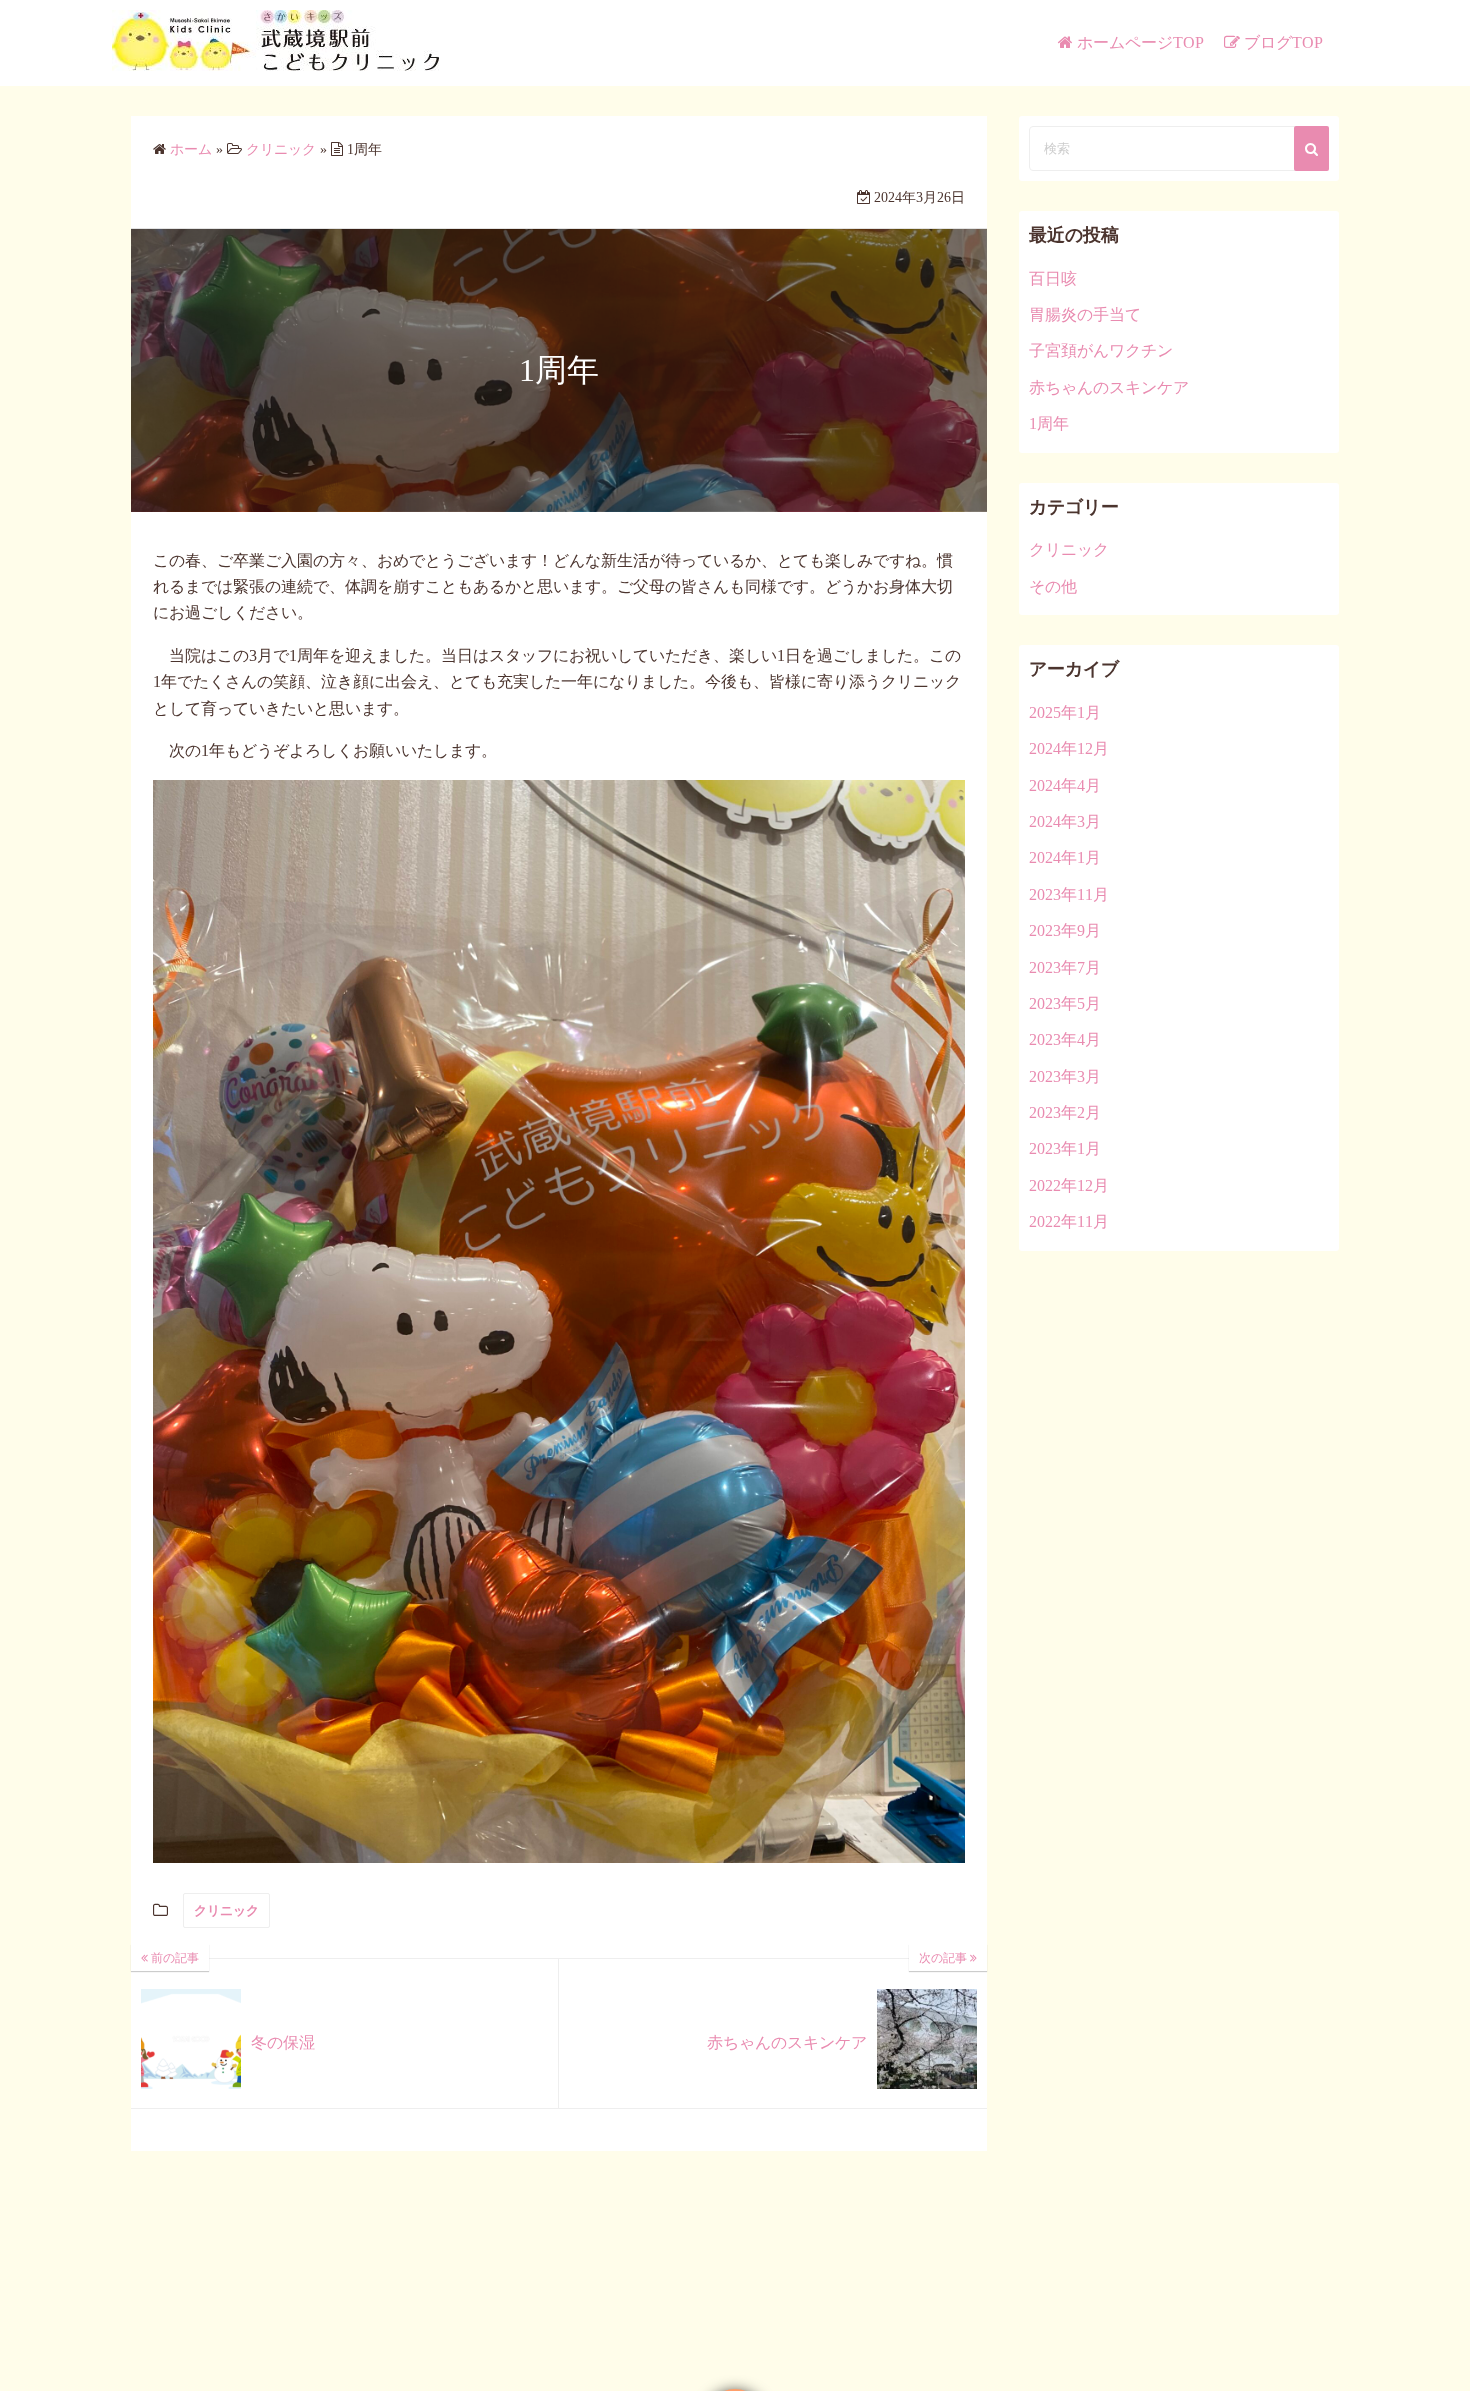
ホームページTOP (1140, 42)
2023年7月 (1065, 967)
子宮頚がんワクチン (1101, 350)
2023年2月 (1065, 1112)
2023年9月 (1065, 930)
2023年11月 (1069, 894)
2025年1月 (1065, 712)
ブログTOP (1283, 42)
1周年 (1049, 423)
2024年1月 (1065, 857)
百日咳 (1053, 278)
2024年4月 (1065, 785)
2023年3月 (1065, 1076)
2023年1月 (1065, 1148)
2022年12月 (1069, 1185)
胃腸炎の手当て (1085, 314)
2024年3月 (1065, 821)
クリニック (226, 1910)
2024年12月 (1069, 748)
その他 (1053, 586)
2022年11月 (1069, 1221)
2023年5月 (1065, 1003)
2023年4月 (1065, 1039)
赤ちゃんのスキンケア (1109, 387)
